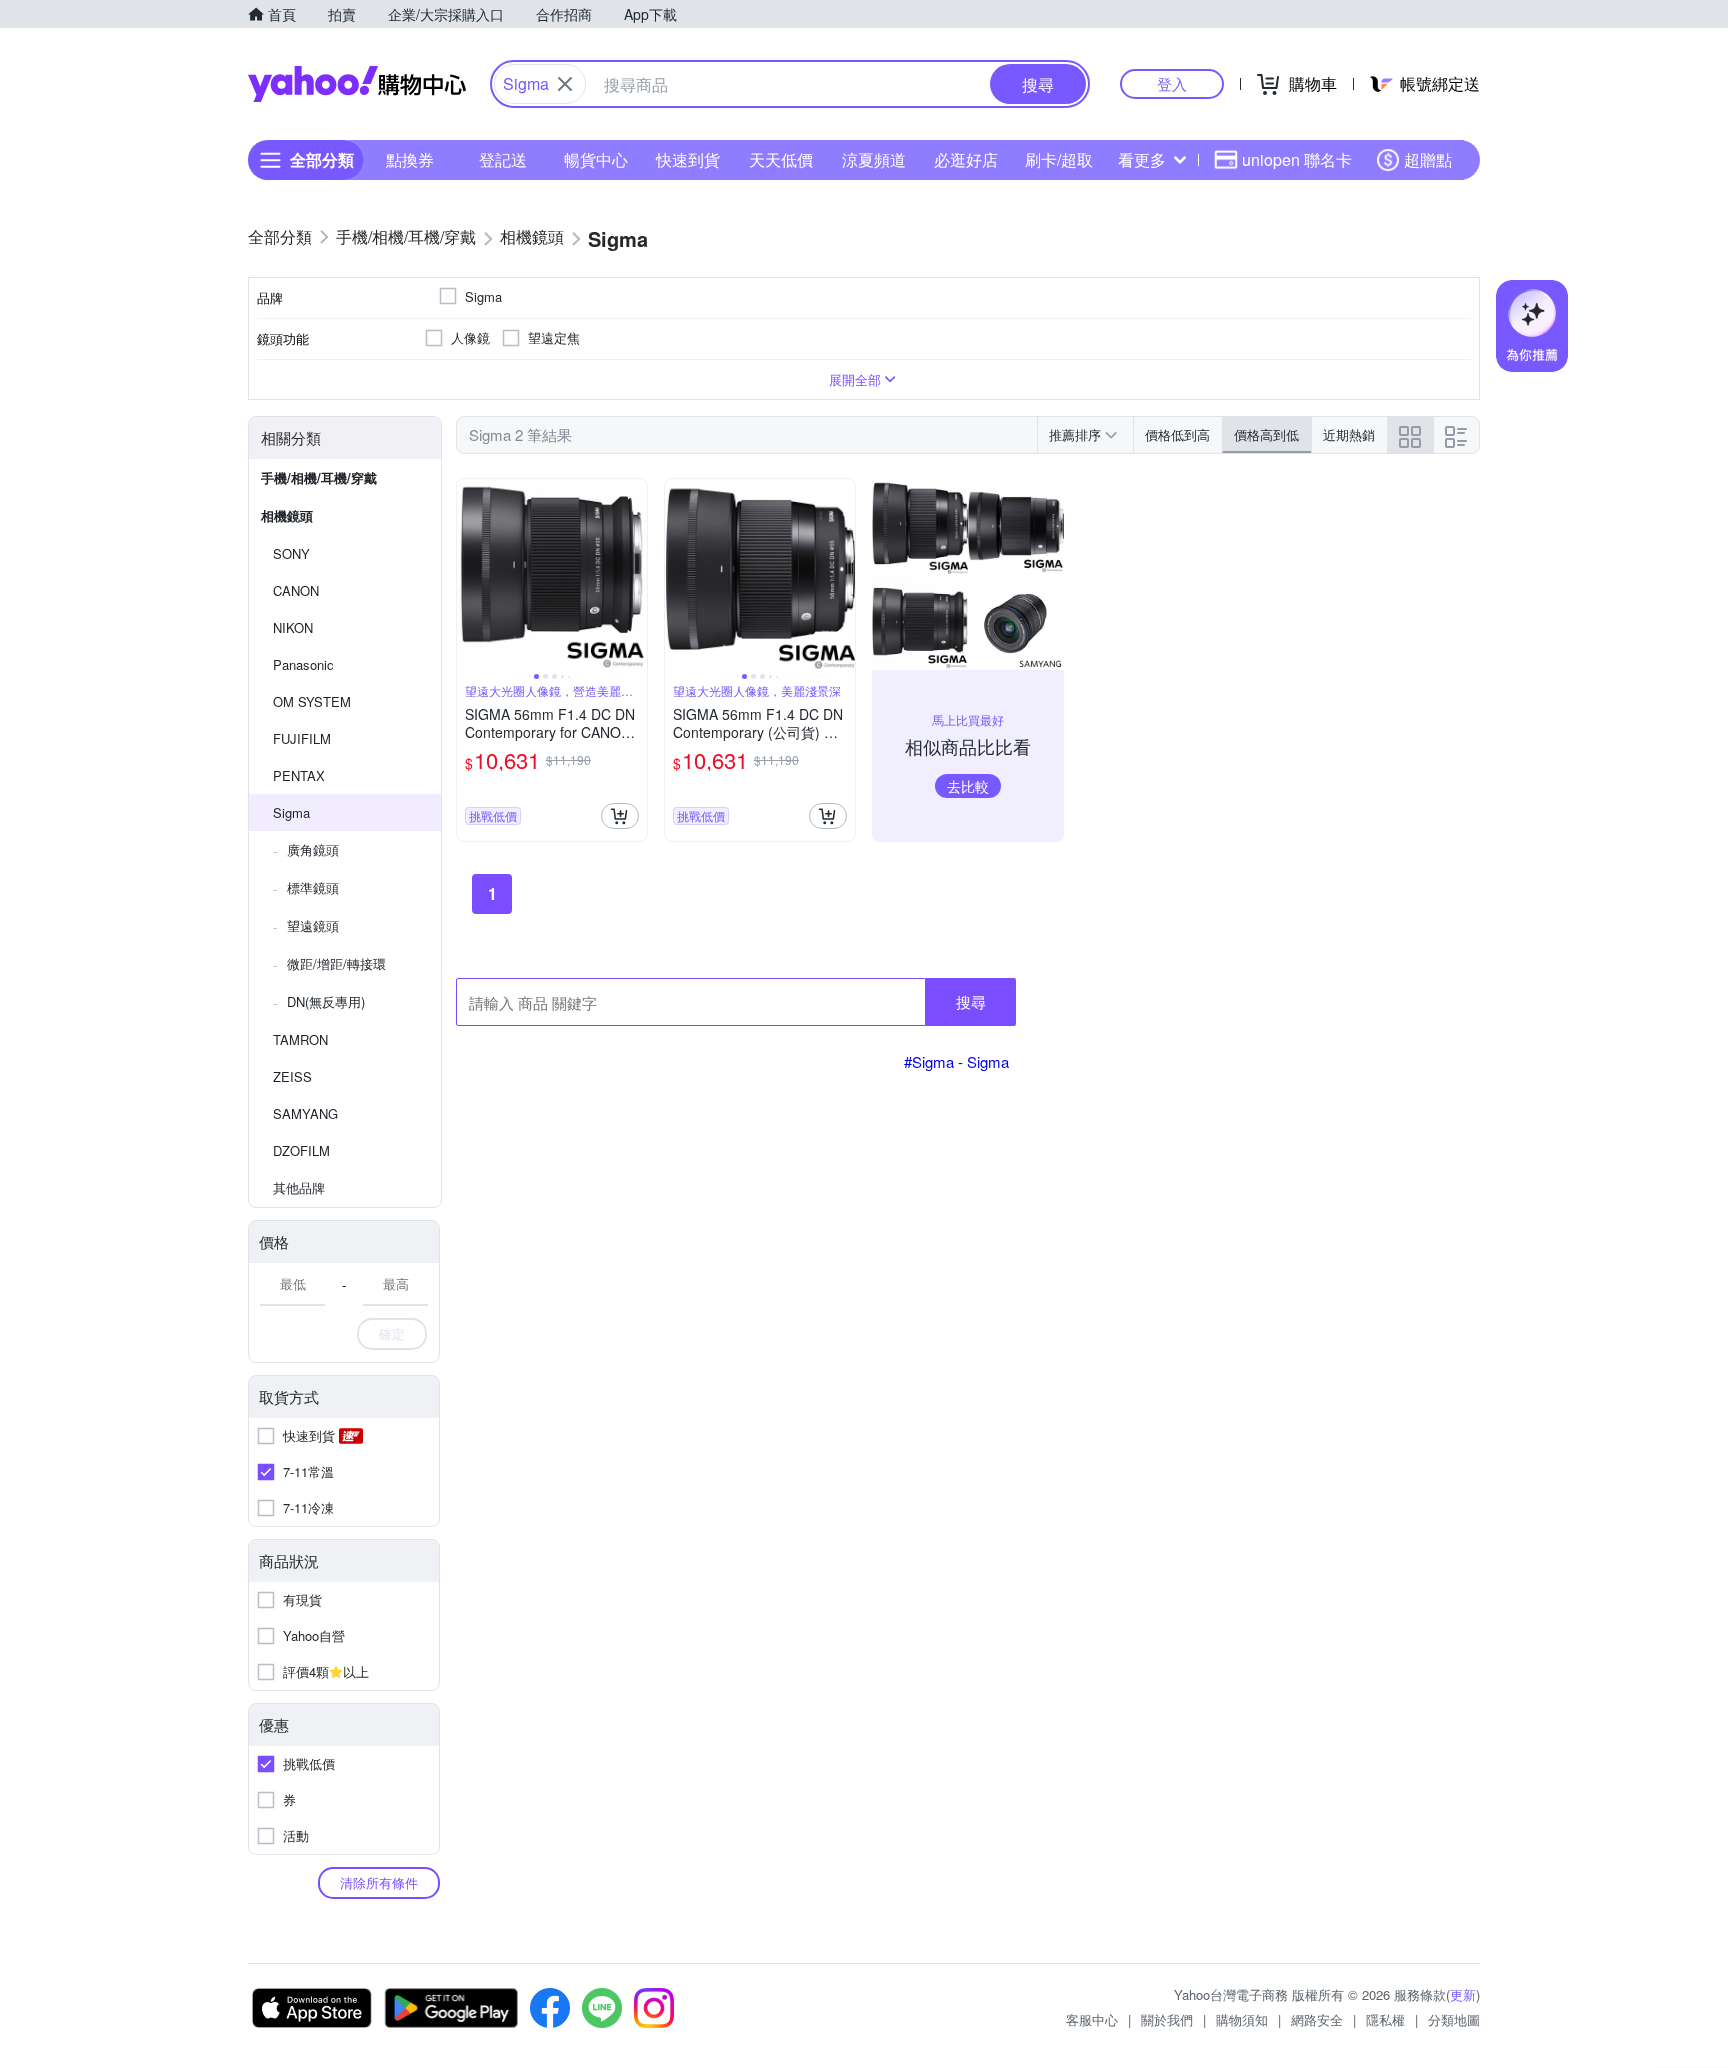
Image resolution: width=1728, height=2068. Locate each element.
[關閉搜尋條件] (565, 84)
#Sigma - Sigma (956, 1061)
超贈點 (1428, 159)
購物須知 (1242, 2019)
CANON (296, 590)
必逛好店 (966, 159)
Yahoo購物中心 (357, 84)
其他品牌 (299, 1187)
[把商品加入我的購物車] (620, 816)
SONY (291, 553)
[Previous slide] (470, 574)
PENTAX (299, 775)
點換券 (410, 159)
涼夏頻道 (874, 159)
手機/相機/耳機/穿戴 (319, 477)
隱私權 (1385, 2019)
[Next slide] (634, 574)
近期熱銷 (1349, 434)
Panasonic (303, 664)
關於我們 (1167, 2019)
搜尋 (971, 1001)
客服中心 (1092, 2019)
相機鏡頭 (287, 515)
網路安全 (1317, 2019)
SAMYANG (305, 1113)
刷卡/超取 (1059, 159)
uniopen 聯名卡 (1297, 159)
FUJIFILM (302, 738)
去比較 (968, 786)
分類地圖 (1454, 2019)
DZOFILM (301, 1150)
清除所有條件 (379, 1882)
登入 (1172, 83)
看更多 (1142, 159)
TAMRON (300, 1039)
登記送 (503, 159)
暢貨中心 (596, 159)
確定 (392, 1333)
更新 (1463, 1994)
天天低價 (781, 159)
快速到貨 (688, 159)
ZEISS (292, 1076)
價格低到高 (1177, 434)
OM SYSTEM (312, 701)
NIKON (293, 627)
